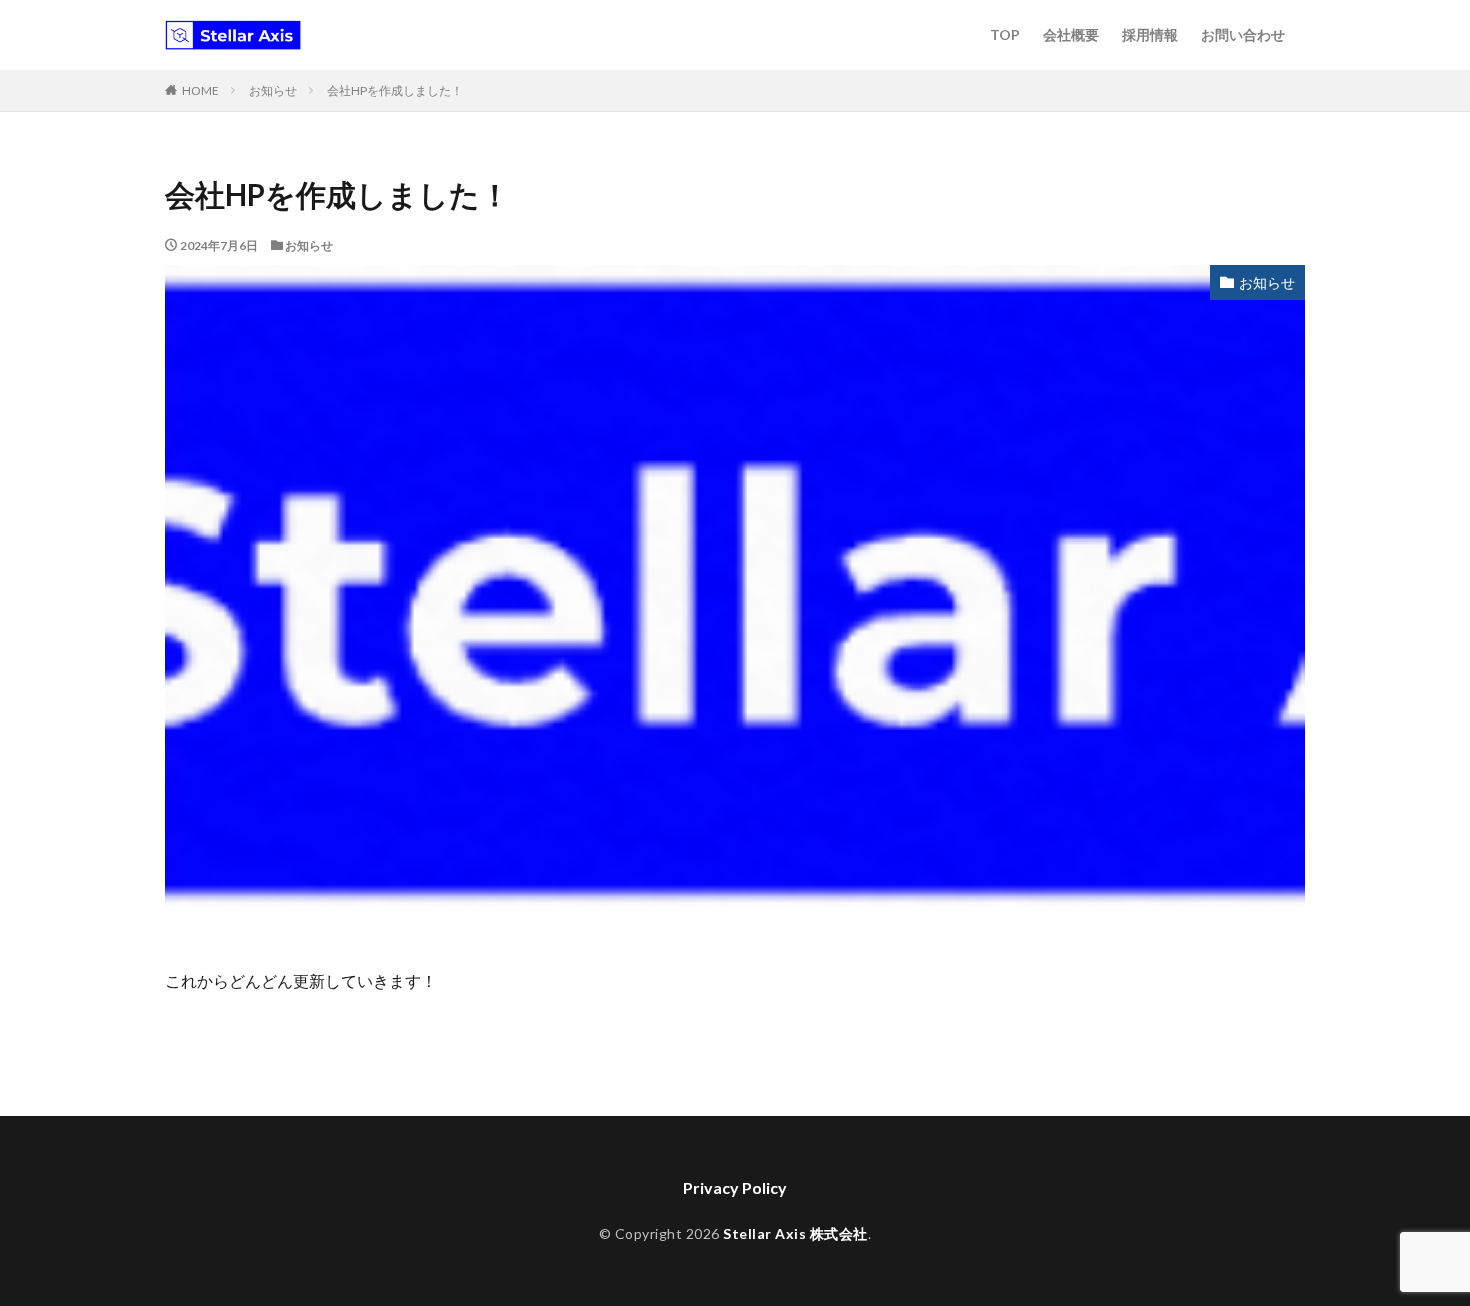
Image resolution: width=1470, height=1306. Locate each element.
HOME (200, 90)
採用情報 (1150, 34)
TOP (1005, 34)
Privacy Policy (735, 1187)
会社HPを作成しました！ (395, 90)
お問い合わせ (1243, 34)
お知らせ (273, 90)
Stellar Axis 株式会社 (795, 1233)
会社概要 (1071, 34)
